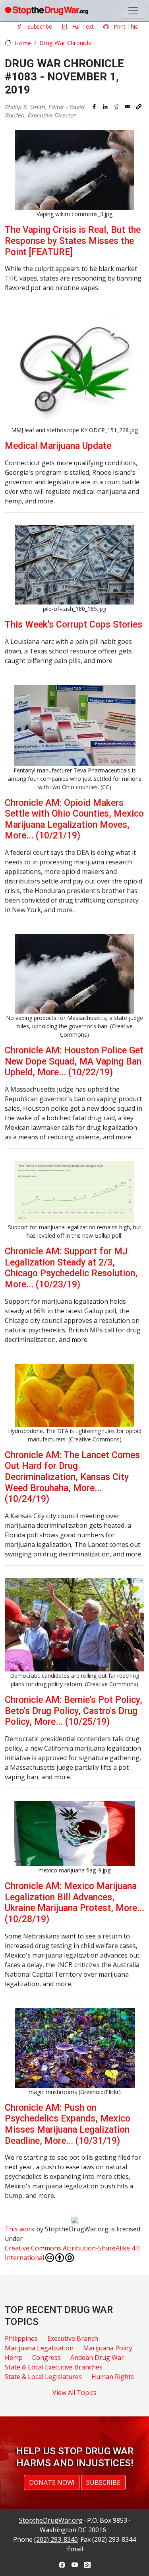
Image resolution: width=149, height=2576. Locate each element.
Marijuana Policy (108, 2348)
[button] (139, 107)
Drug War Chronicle (65, 43)
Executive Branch (73, 2338)
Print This (125, 26)
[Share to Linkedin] (105, 107)
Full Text (82, 26)
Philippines (21, 2338)
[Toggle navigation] (133, 11)
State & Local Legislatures (43, 2377)
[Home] (46, 11)
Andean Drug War (97, 2358)
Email (75, 2549)
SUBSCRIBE (103, 2482)
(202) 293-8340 (56, 2539)
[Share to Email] (128, 107)
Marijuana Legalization (39, 2348)
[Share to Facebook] (94, 107)
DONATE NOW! (52, 2482)
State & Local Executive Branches (54, 2367)
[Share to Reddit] (116, 107)
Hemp (14, 2358)
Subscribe (39, 26)
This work (20, 2229)
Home (23, 43)
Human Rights (113, 2377)
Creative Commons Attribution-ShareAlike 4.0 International (72, 2253)
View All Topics (74, 2393)
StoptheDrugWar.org (51, 2520)
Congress (46, 2358)
